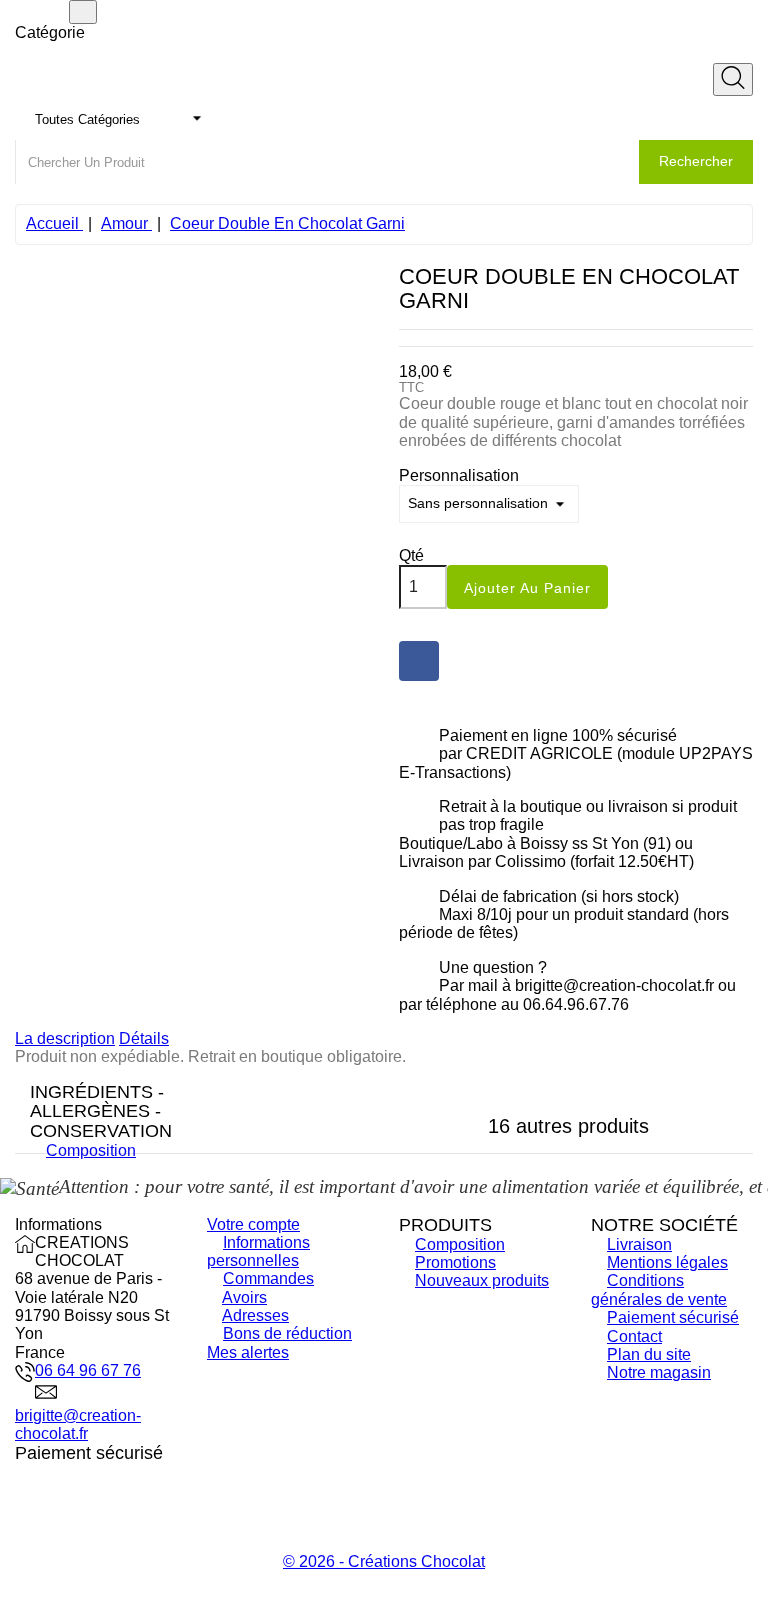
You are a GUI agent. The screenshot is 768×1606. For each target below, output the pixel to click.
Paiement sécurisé (673, 1317)
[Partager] (419, 661)
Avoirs (244, 1297)
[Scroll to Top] (384, 1597)
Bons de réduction (287, 1333)
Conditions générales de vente (659, 1289)
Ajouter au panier (527, 588)
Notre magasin (659, 1372)
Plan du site (649, 1354)
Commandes (268, 1278)
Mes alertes (248, 1352)
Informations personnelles (258, 1251)
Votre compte (253, 1224)
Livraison (639, 1244)
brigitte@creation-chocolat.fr (78, 1424)
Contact (634, 1336)
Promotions (455, 1262)
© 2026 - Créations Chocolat (384, 1561)
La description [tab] (65, 1038)
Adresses (255, 1315)
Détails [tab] (144, 1038)
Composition (91, 1150)
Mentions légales (667, 1262)
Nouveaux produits (482, 1280)
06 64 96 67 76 (88, 1370)
